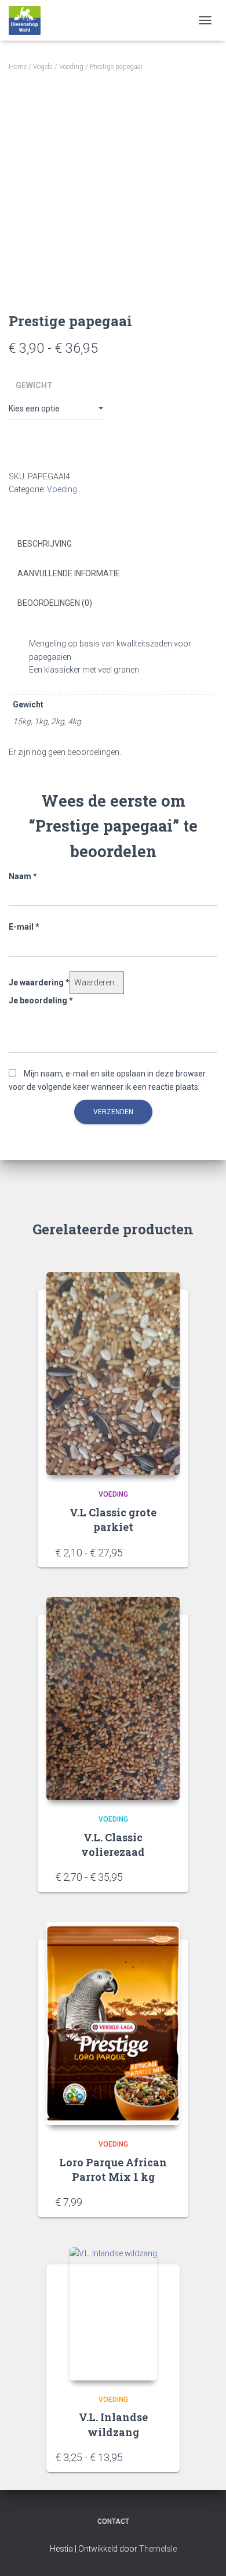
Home (18, 67)
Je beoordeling (41, 1000)
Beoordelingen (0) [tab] (55, 603)
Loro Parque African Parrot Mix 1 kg (113, 2169)
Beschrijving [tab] (45, 544)
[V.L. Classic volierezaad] (113, 1699)
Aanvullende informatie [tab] (69, 573)
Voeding (71, 67)
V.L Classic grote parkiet (113, 1520)
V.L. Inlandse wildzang (113, 2424)
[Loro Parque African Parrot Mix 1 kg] (113, 2024)
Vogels (43, 67)
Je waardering (39, 982)
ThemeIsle (158, 2549)
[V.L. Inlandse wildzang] (113, 2314)
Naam (23, 876)
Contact (113, 2521)
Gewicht (34, 385)
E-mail (24, 927)
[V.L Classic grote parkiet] (113, 1374)
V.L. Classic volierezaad (113, 1845)
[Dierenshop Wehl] (29, 20)
